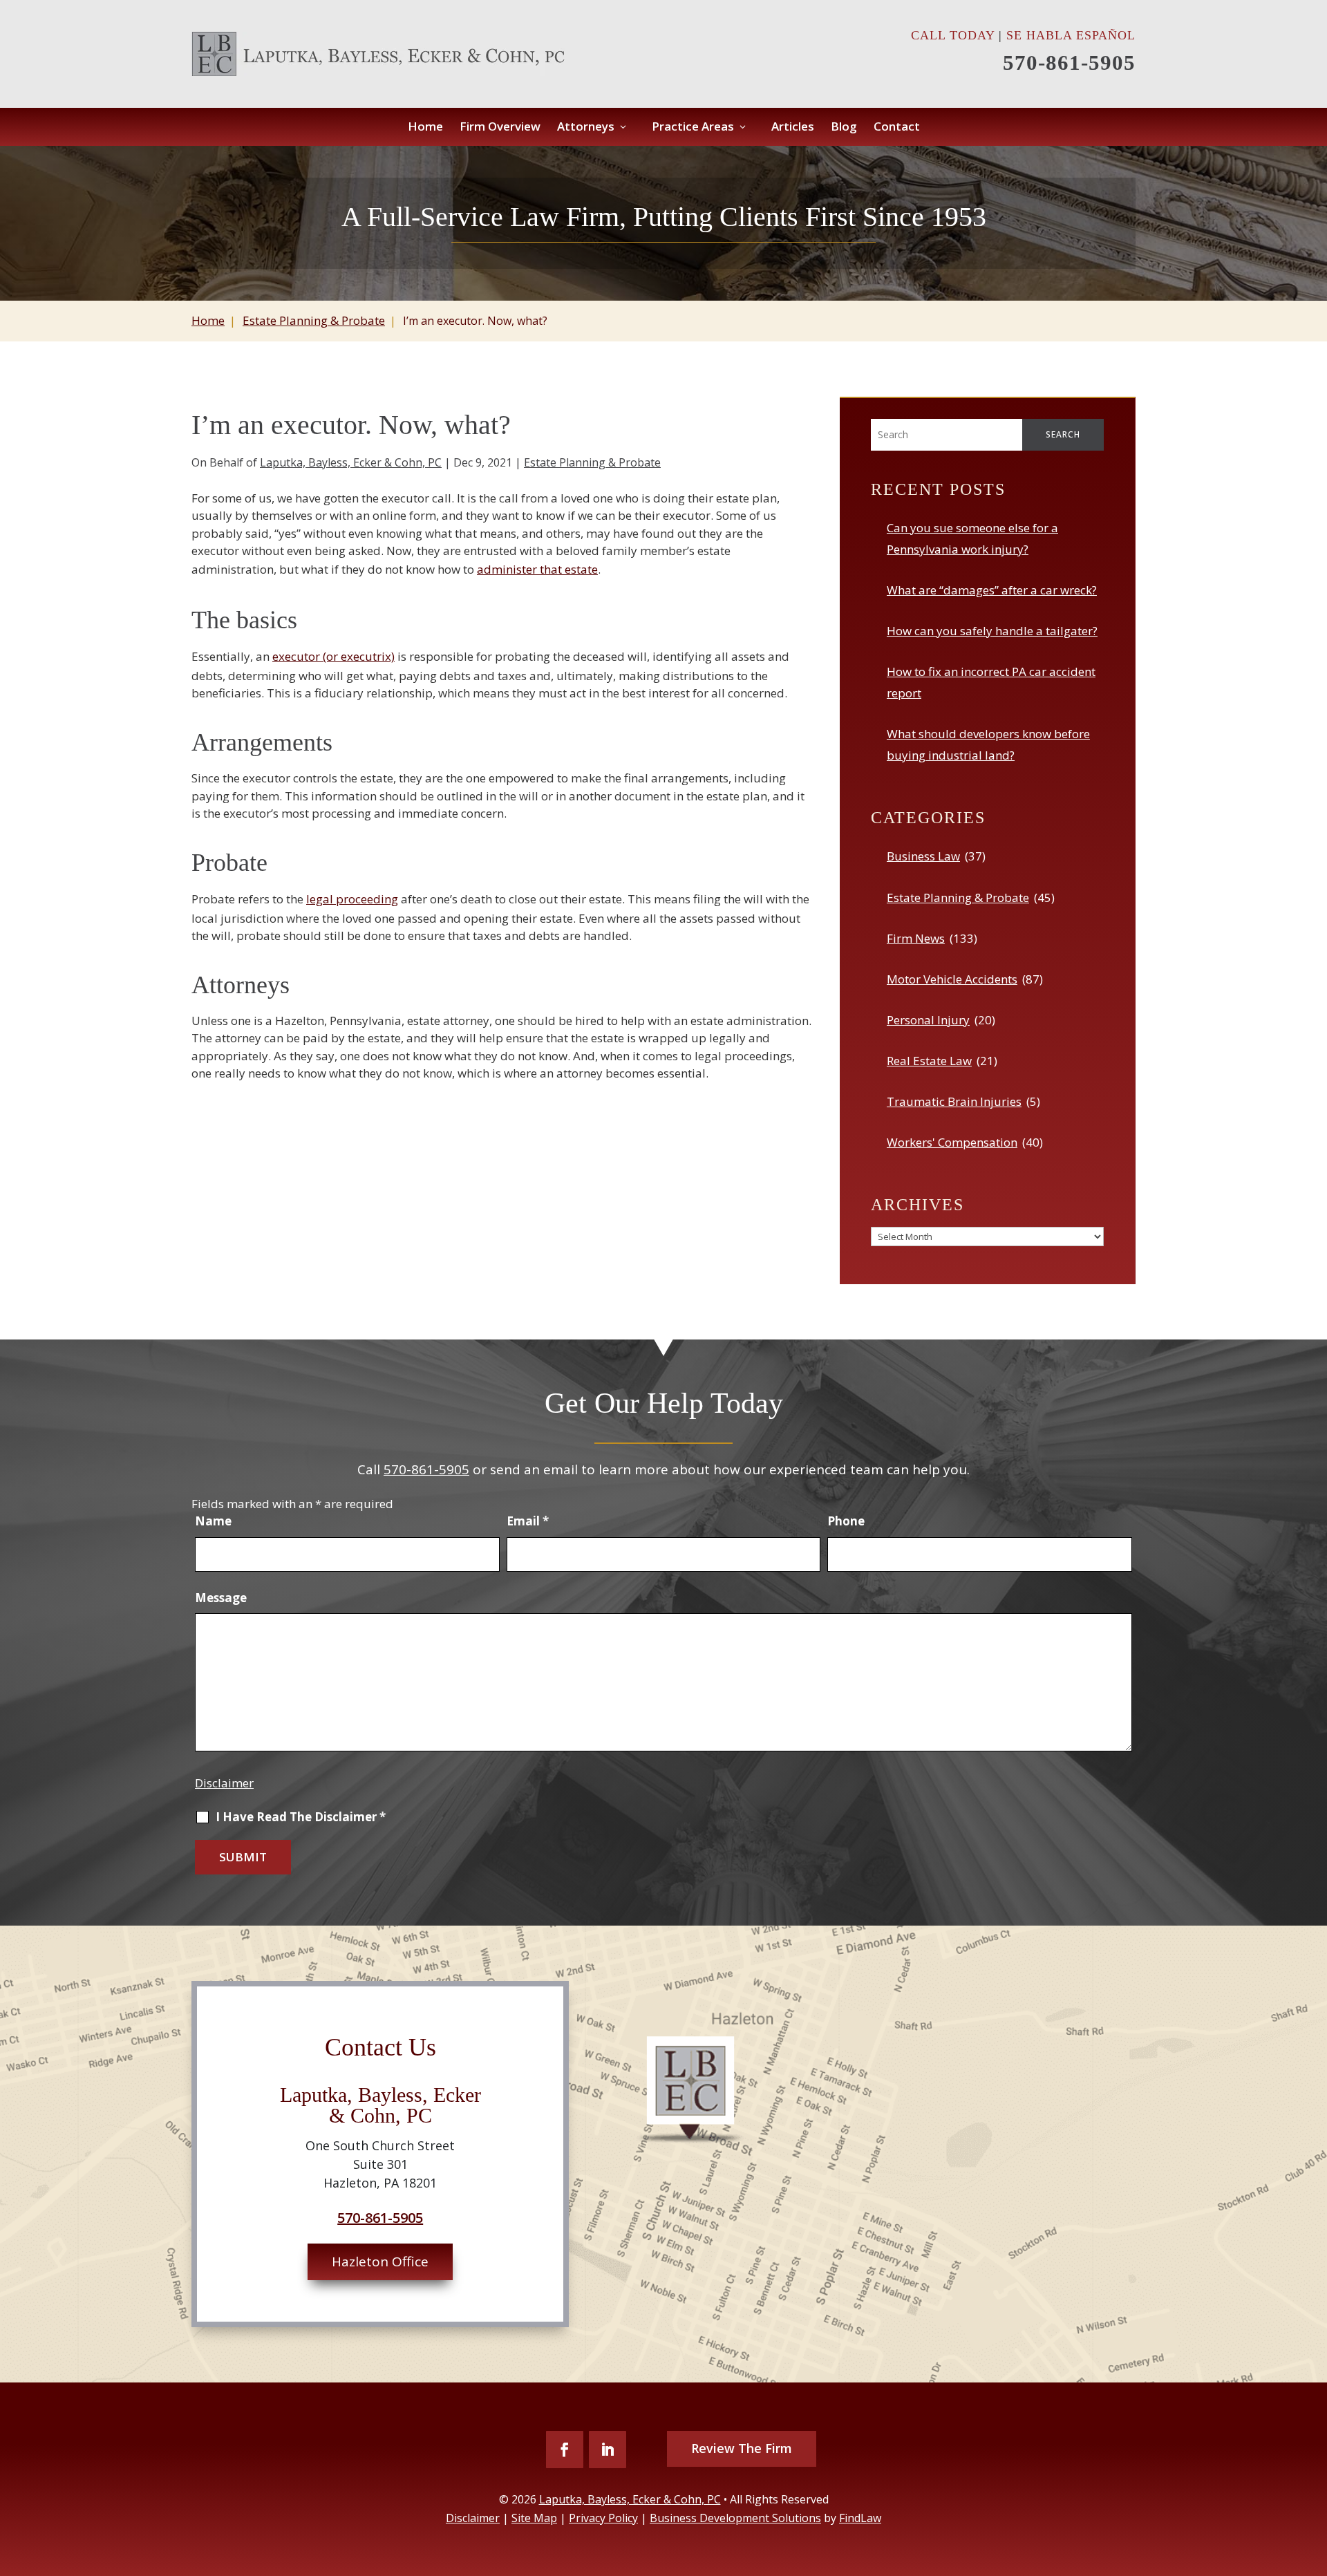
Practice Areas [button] (693, 128)
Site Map (534, 2518)
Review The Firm (742, 2448)
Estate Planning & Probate (592, 462)
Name (213, 1521)
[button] (1312, 2510)
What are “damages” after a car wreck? (992, 590)
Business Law (923, 856)
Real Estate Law (929, 1061)
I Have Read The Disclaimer (301, 1817)
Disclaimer (224, 1783)
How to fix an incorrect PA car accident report (991, 682)
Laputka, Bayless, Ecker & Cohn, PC (351, 462)
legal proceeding (352, 899)
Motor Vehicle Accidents (952, 979)
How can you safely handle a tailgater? (992, 631)
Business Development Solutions (735, 2518)
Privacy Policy (603, 2518)
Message (221, 1598)
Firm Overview (500, 128)
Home (425, 128)
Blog (844, 128)
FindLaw (860, 2518)
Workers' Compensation (952, 1142)
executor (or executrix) (333, 656)
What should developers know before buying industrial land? (988, 744)
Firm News (916, 938)
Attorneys (586, 128)
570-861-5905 (1069, 63)
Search (1063, 434)
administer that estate (537, 569)
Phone (846, 1521)
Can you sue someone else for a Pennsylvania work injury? (972, 538)
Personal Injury (928, 1020)
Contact (897, 128)
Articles (793, 128)
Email (528, 1521)
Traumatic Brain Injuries (954, 1101)
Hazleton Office (380, 2262)
